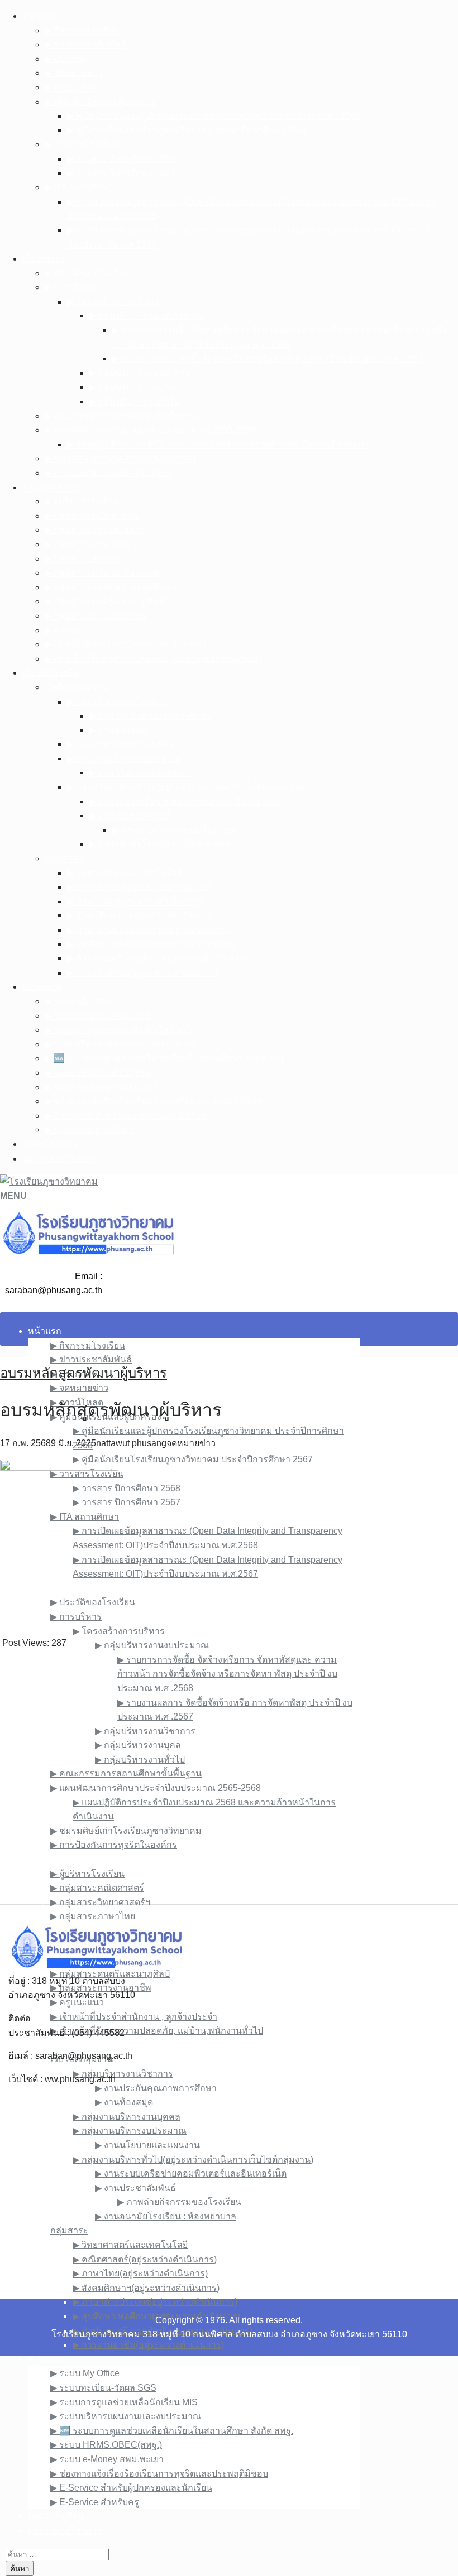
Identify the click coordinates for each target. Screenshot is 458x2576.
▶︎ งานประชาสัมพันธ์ (130, 815)
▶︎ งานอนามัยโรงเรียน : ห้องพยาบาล (160, 844)
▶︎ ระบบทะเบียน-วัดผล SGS (98, 1016)
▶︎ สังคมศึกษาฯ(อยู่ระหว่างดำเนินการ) (140, 915)
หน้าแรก (39, 16)
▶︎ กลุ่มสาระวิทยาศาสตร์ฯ (95, 530)
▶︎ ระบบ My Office (79, 1001)
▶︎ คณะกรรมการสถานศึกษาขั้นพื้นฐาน (120, 416)
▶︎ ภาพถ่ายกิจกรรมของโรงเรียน (174, 830)
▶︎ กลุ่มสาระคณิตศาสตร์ (92, 516)
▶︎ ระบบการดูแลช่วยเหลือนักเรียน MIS (118, 1030)
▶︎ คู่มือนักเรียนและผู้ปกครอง (100, 102)
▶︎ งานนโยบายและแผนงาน (142, 772)
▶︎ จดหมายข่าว (74, 73)
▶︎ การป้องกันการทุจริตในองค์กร (108, 473)
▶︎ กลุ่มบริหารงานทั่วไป (134, 401)
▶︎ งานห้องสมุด (118, 730)
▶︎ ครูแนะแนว (71, 630)
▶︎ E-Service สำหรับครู (89, 1130)
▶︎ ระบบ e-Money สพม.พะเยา (101, 1087)
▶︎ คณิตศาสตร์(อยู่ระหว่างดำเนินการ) (139, 887)
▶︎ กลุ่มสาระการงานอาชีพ (95, 616)
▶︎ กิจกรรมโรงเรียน (82, 30)
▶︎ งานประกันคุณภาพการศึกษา (150, 716)
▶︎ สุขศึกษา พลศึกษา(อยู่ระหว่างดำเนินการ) (151, 944)
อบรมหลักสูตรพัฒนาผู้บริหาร (84, 1373)
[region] (229, 1778)
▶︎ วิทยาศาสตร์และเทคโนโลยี (125, 873)
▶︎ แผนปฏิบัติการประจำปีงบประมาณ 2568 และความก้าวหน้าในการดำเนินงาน (219, 444)
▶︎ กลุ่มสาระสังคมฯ (82, 559)
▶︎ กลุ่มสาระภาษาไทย (87, 544)
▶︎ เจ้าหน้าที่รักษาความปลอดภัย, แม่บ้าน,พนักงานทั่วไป (151, 659)
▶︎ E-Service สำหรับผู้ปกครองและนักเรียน (126, 1116)
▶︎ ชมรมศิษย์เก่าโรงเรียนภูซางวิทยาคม (120, 458)
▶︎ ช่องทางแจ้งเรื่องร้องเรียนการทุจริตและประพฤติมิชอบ (154, 1101)
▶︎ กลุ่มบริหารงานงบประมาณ (146, 316)
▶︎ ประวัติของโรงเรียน (87, 273)
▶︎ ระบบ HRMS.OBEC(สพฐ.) (101, 1073)
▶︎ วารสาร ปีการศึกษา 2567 (121, 173)
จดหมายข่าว (191, 1443)
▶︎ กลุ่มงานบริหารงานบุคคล (121, 744)
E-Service (42, 987)
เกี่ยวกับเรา (44, 259)
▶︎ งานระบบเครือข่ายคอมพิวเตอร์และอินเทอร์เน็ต (185, 801)
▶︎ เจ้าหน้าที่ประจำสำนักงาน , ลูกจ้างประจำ (128, 644)
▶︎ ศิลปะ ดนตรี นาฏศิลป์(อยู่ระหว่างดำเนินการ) (157, 958)
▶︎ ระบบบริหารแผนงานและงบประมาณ (120, 1044)
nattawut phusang (131, 1443)
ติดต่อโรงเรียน (50, 1144)
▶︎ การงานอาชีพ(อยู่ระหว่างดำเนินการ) (143, 973)
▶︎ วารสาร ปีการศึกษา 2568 (121, 159)
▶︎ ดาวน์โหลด (71, 87)
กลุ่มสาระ (64, 858)
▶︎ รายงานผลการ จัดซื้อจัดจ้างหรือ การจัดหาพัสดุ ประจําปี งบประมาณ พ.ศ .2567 (267, 358)
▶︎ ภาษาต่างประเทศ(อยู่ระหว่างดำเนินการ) (149, 930)
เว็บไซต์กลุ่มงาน (76, 687)
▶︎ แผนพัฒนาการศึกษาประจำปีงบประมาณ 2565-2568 (150, 430)
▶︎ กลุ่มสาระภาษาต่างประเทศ (102, 573)
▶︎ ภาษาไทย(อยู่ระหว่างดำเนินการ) (135, 901)
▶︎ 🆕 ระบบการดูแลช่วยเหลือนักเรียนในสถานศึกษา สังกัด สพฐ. (166, 1058)
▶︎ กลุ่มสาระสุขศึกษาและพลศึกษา (110, 587)
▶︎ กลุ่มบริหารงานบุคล (132, 387)
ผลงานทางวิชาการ (59, 1159)
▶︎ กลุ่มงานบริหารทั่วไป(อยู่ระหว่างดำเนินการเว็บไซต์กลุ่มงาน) (187, 787)
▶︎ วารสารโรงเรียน (81, 144)
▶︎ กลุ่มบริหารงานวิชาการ (140, 373)
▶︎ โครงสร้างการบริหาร (113, 302)
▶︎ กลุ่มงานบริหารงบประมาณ (124, 759)
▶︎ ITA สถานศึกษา (79, 187)
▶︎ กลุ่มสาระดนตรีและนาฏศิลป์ (104, 601)
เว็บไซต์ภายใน (51, 673)
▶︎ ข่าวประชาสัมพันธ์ (85, 44)
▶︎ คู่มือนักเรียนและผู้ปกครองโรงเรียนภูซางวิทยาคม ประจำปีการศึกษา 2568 (214, 116)
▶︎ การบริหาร (70, 287)
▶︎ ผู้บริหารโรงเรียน (82, 501)
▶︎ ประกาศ (65, 59)
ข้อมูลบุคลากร (51, 487)
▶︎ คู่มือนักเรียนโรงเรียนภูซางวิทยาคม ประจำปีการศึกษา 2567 (187, 130)
